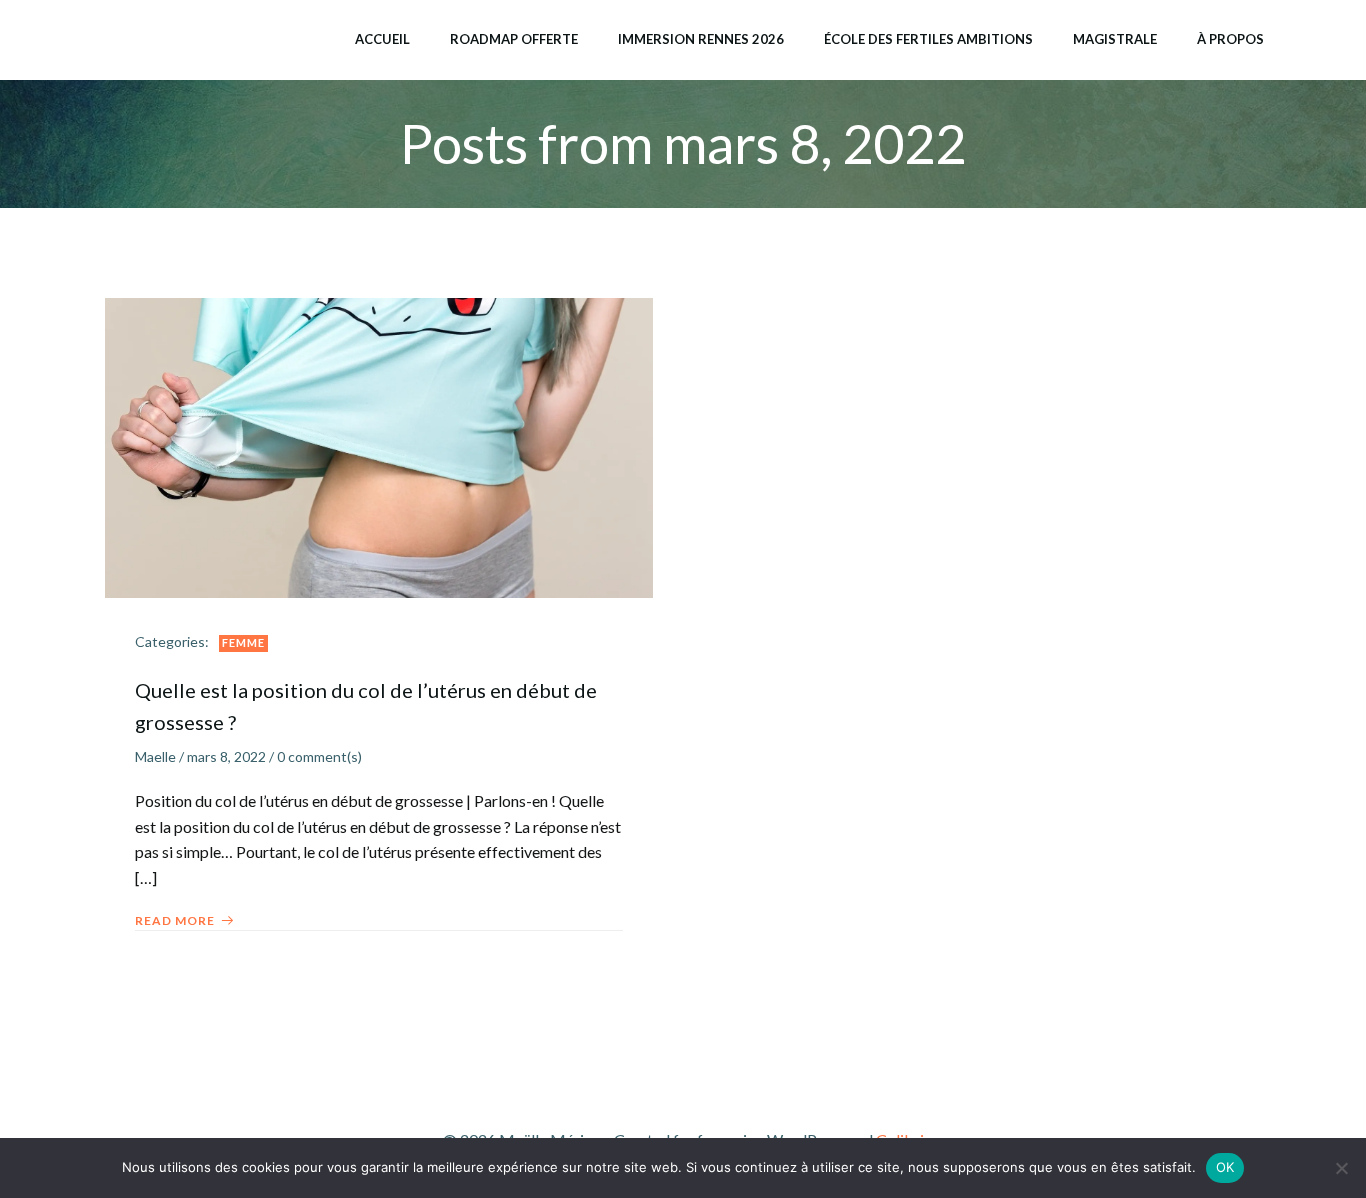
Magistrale (1115, 39)
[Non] (1341, 1168)
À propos (1230, 39)
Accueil (382, 39)
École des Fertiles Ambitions (928, 39)
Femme (243, 642)
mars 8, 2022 (226, 756)
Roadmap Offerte (514, 39)
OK (1225, 1167)
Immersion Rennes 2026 (701, 39)
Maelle (155, 756)
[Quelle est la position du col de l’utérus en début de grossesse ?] (379, 445)
